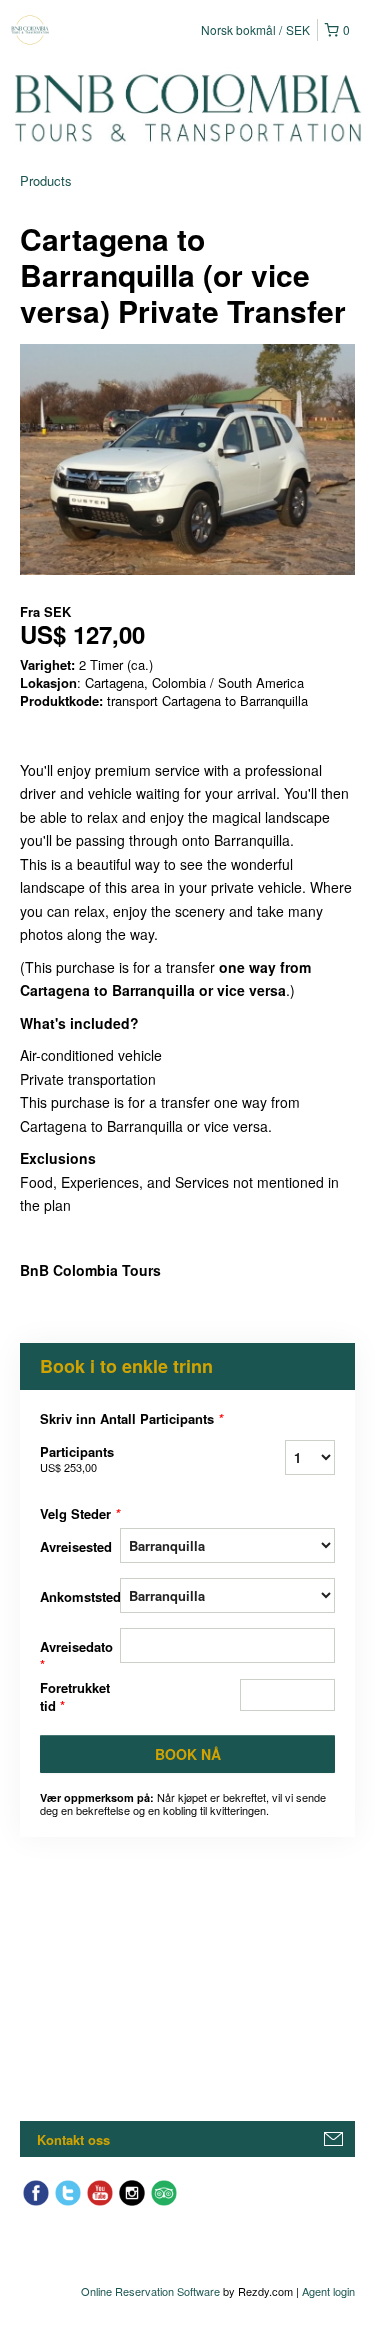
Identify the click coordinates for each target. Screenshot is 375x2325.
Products (46, 180)
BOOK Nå (188, 1754)
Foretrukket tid (75, 1697)
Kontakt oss (73, 2139)
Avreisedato (76, 1655)
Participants (77, 1458)
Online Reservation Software (150, 2291)
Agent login (328, 2291)
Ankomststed (80, 1596)
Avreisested (76, 1546)
